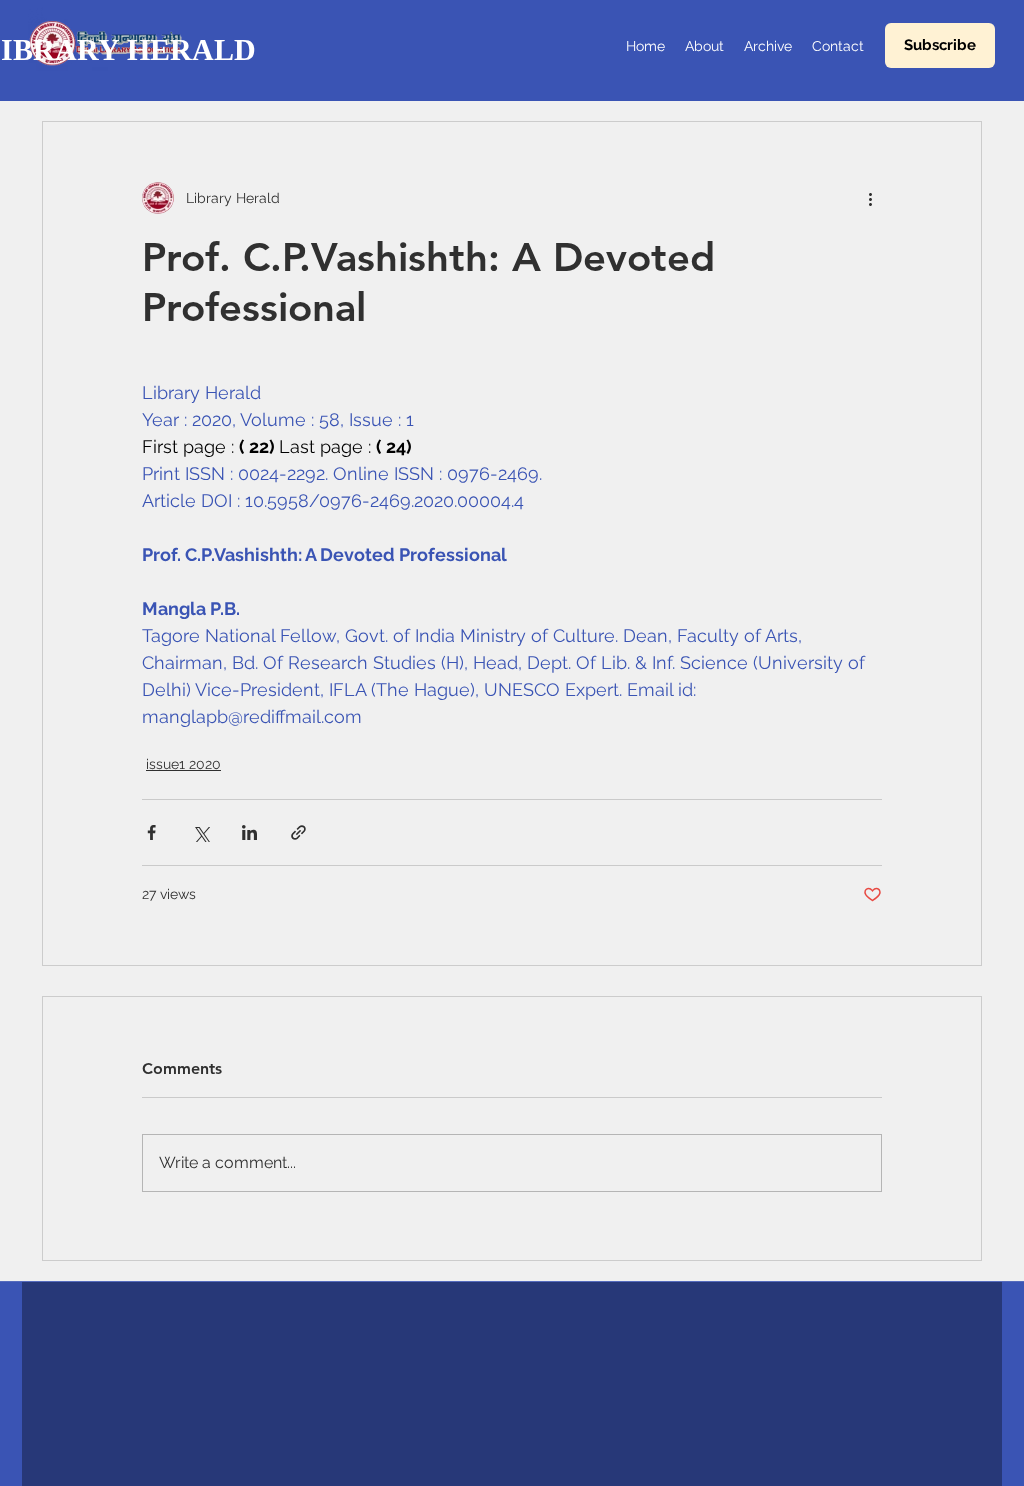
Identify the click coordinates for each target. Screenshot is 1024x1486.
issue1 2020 (183, 764)
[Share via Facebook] (151, 832)
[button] (940, 45)
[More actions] (870, 198)
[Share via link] (298, 832)
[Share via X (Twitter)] (200, 832)
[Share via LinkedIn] (249, 832)
